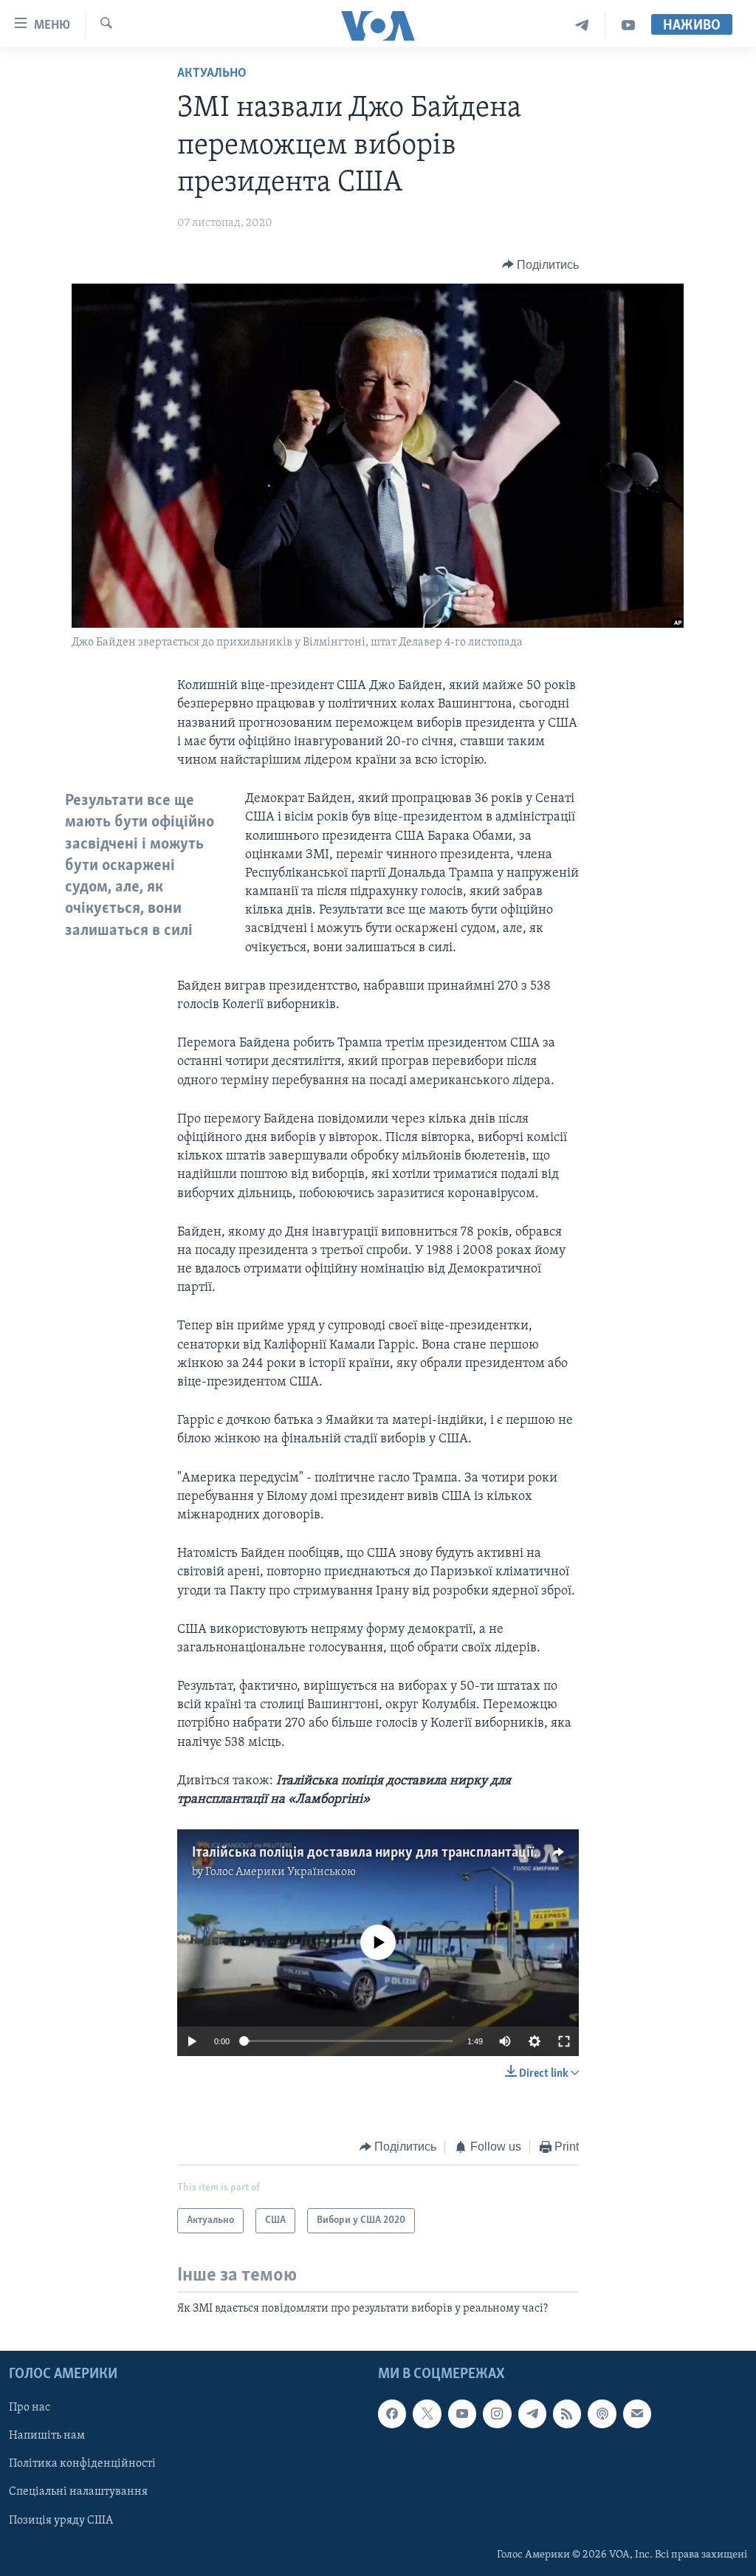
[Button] (541, 265)
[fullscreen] (564, 2041)
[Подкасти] (602, 2414)
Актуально (212, 74)
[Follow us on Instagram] (497, 2414)
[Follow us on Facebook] (392, 2414)
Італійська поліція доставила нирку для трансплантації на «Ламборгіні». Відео (432, 1853)
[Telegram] (582, 25)
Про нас (30, 2408)
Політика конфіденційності (82, 2464)
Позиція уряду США (61, 2520)
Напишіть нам (47, 2436)
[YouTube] (628, 25)
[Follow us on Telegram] (532, 2414)
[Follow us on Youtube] (462, 2414)
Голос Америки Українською (281, 1872)
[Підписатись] (637, 2414)
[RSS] (567, 2414)
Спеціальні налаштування (78, 2492)
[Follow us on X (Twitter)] (427, 2414)
